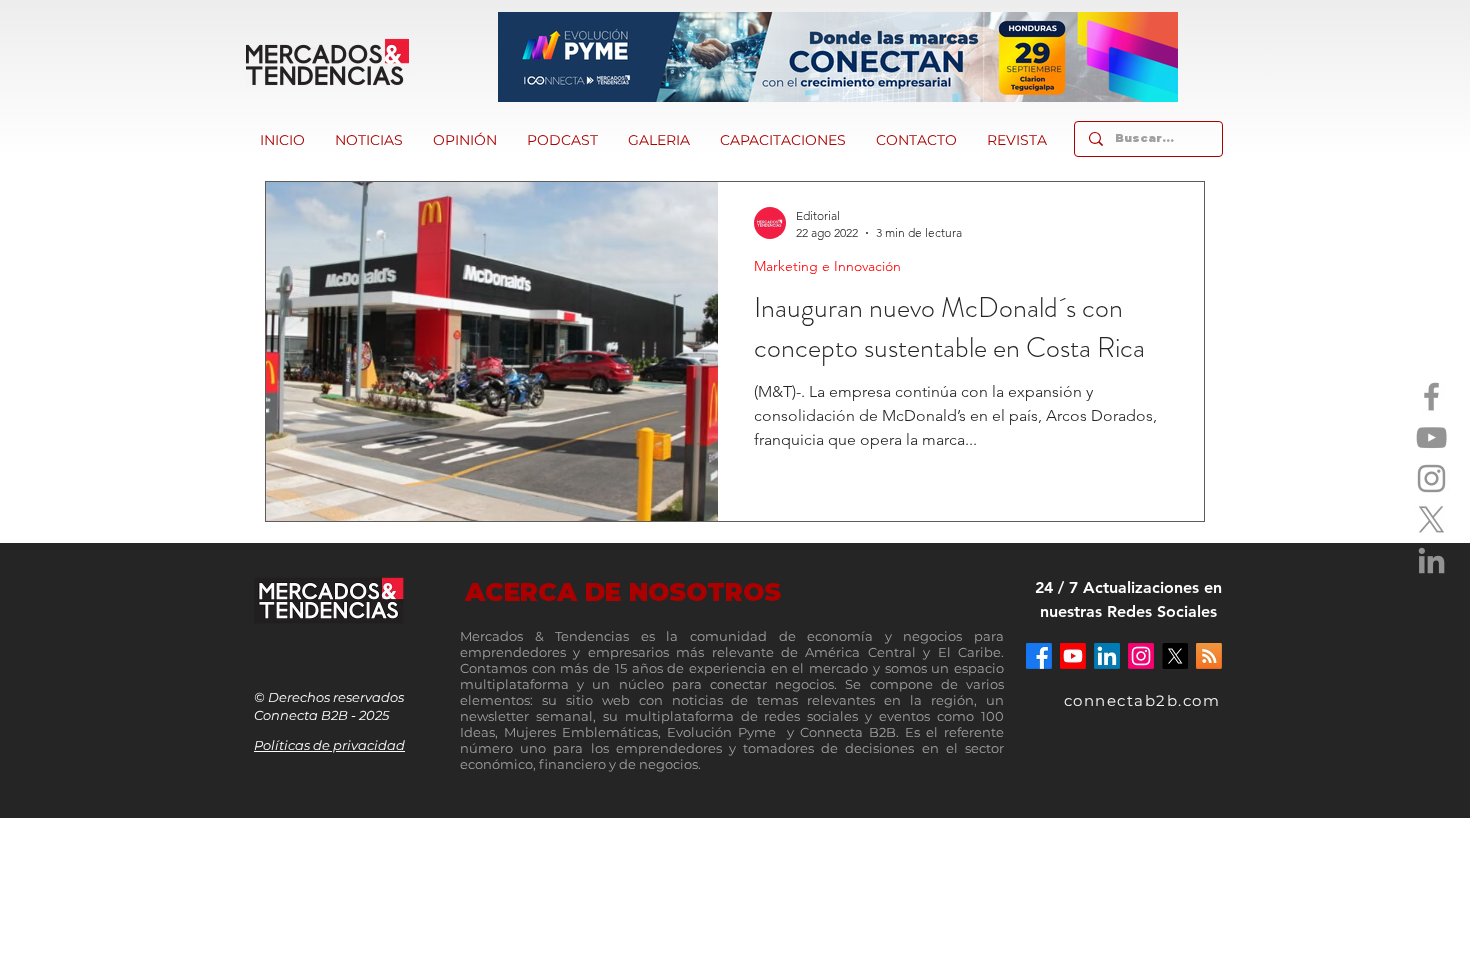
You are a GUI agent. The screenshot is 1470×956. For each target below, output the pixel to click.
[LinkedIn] (1431, 560)
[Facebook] (1431, 396)
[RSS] (1209, 656)
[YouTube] (1431, 437)
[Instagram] (1431, 478)
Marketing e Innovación (827, 266)
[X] (1431, 519)
